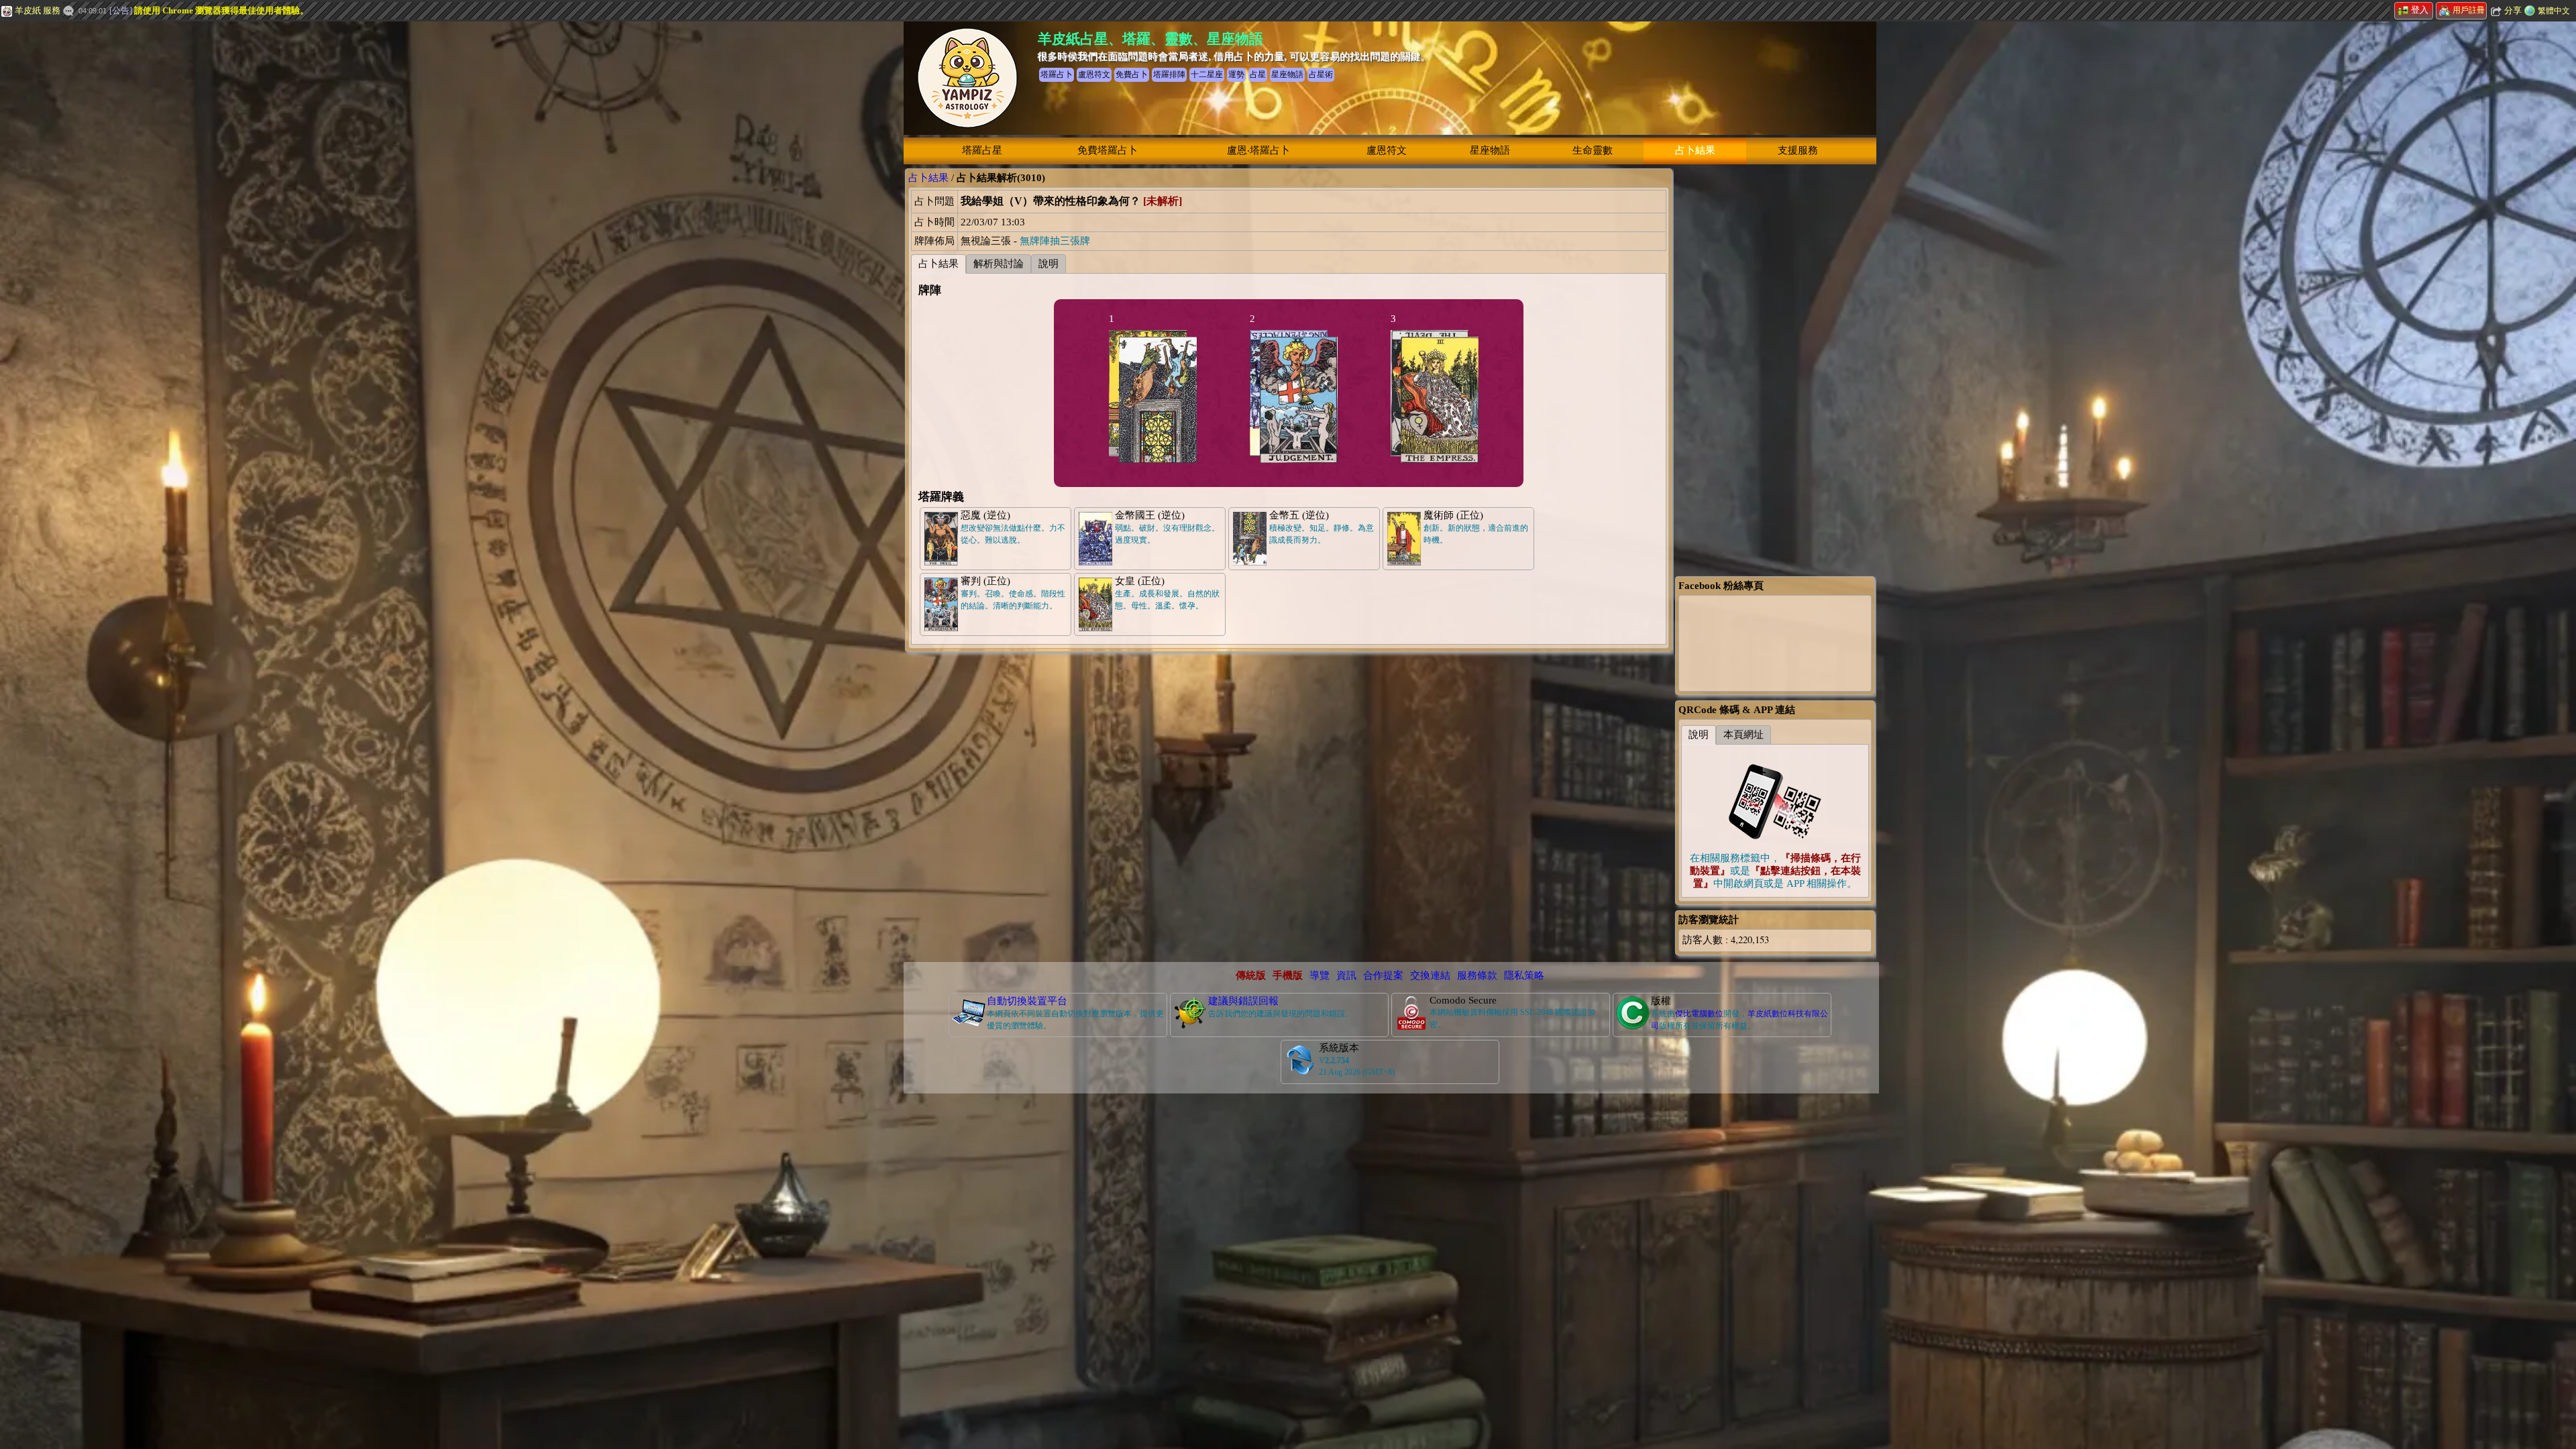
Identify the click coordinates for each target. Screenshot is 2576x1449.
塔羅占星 (982, 150)
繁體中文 (2554, 11)
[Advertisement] (101, 225)
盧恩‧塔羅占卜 (1258, 150)
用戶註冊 (2469, 10)
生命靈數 (1593, 150)
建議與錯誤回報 (1243, 1001)
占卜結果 (1695, 150)
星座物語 (1490, 150)
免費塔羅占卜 (1108, 150)
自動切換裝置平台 (1027, 1001)
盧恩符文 (1387, 150)
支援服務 (1798, 150)
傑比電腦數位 (1699, 1014)
